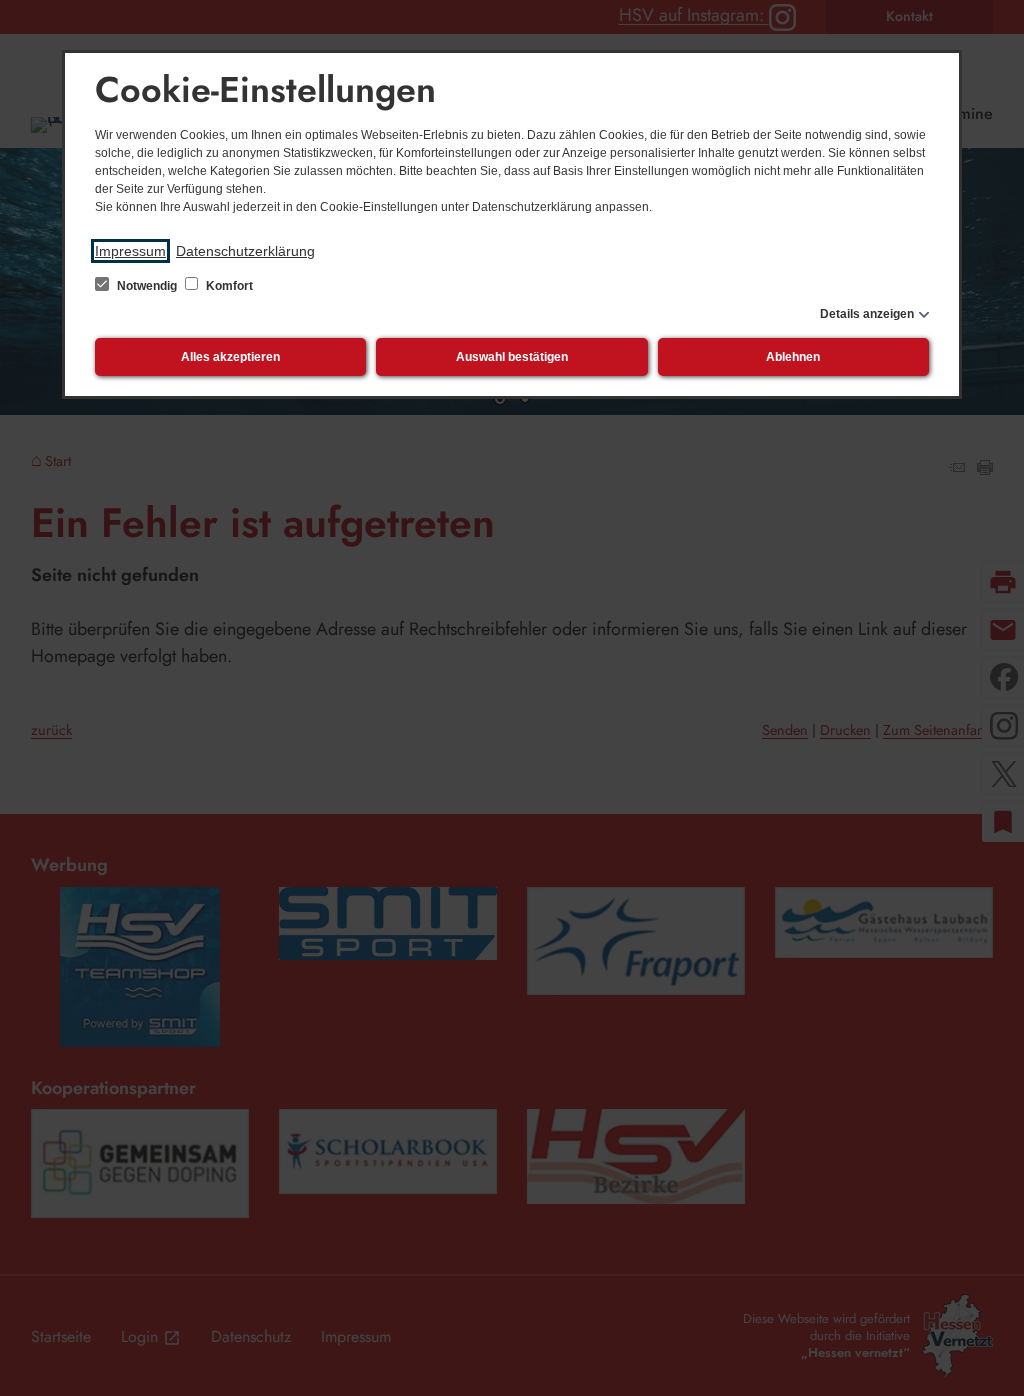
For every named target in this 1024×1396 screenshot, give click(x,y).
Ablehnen (793, 357)
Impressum (130, 251)
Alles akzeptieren (230, 357)
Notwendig (147, 286)
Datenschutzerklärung (245, 251)
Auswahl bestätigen (512, 357)
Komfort (228, 286)
